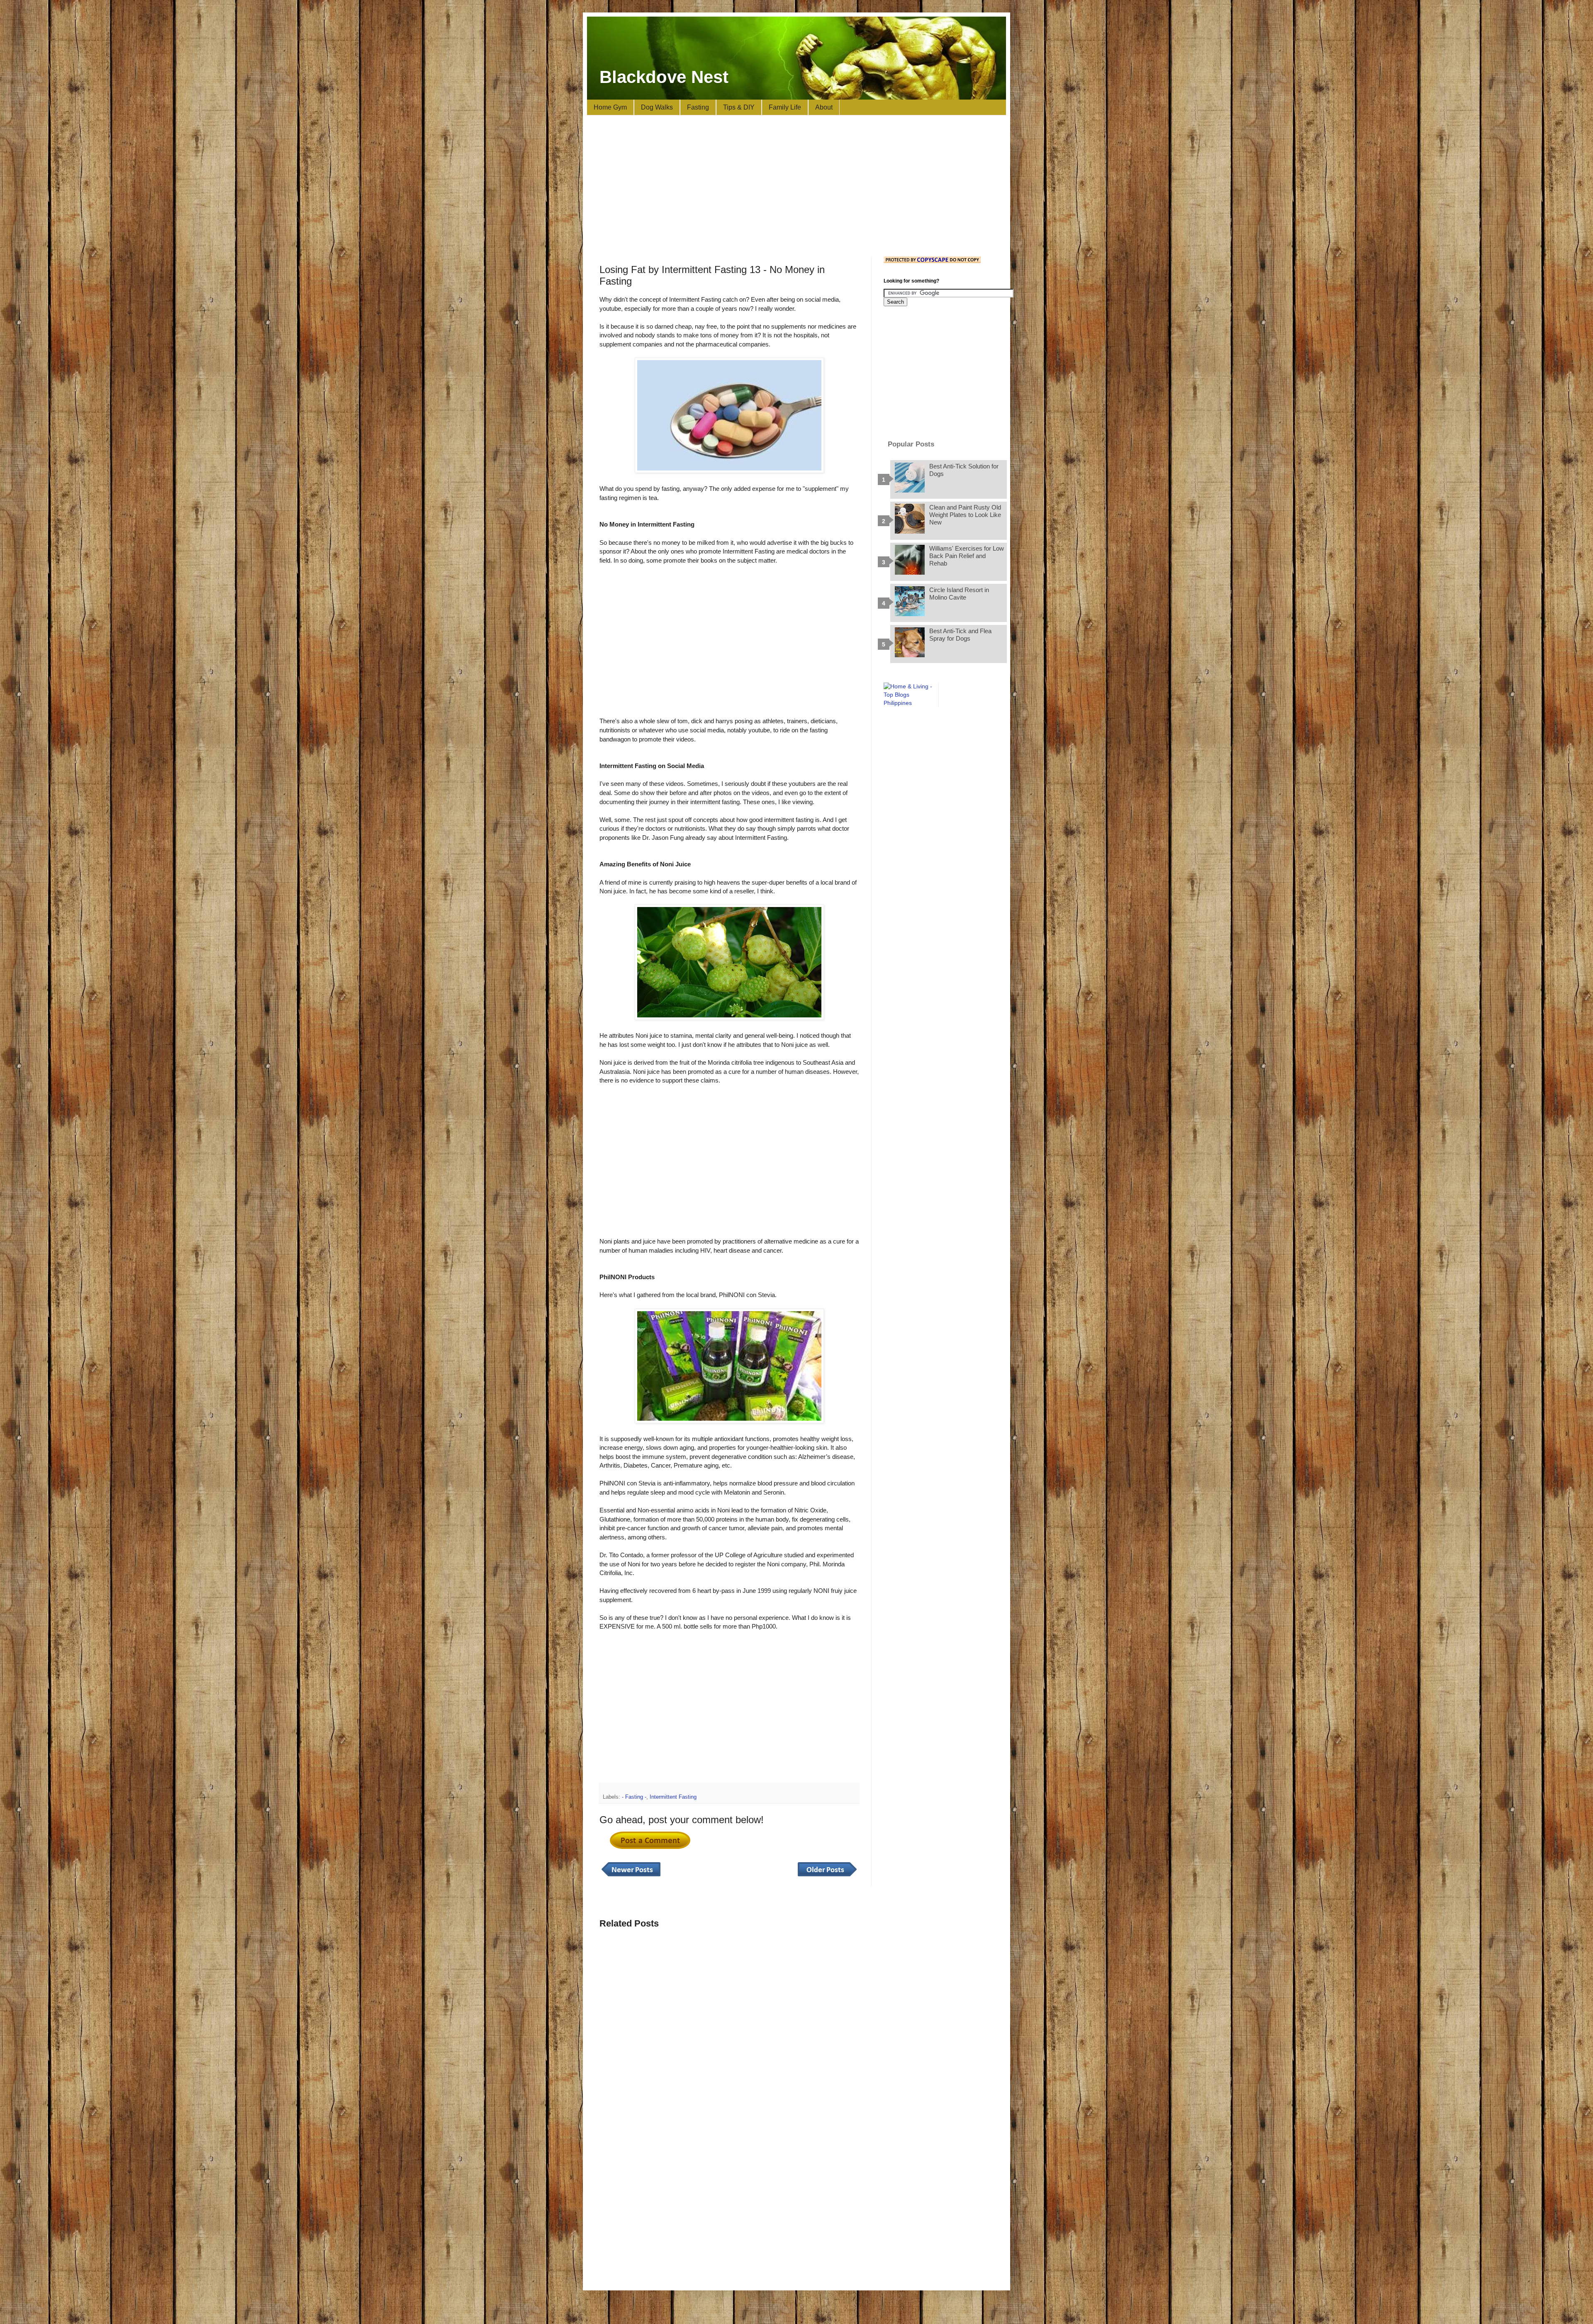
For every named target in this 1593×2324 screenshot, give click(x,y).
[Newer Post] (631, 1877)
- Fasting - (634, 1797)
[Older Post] (827, 1877)
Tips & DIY (739, 107)
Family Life (785, 107)
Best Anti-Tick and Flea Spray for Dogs (960, 635)
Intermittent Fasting (673, 1797)
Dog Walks (657, 107)
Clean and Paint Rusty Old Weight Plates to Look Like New (965, 515)
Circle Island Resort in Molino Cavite (959, 594)
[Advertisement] (796, 186)
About (824, 107)
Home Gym (610, 107)
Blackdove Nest (664, 77)
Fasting (698, 107)
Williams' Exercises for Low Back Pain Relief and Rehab (967, 556)
